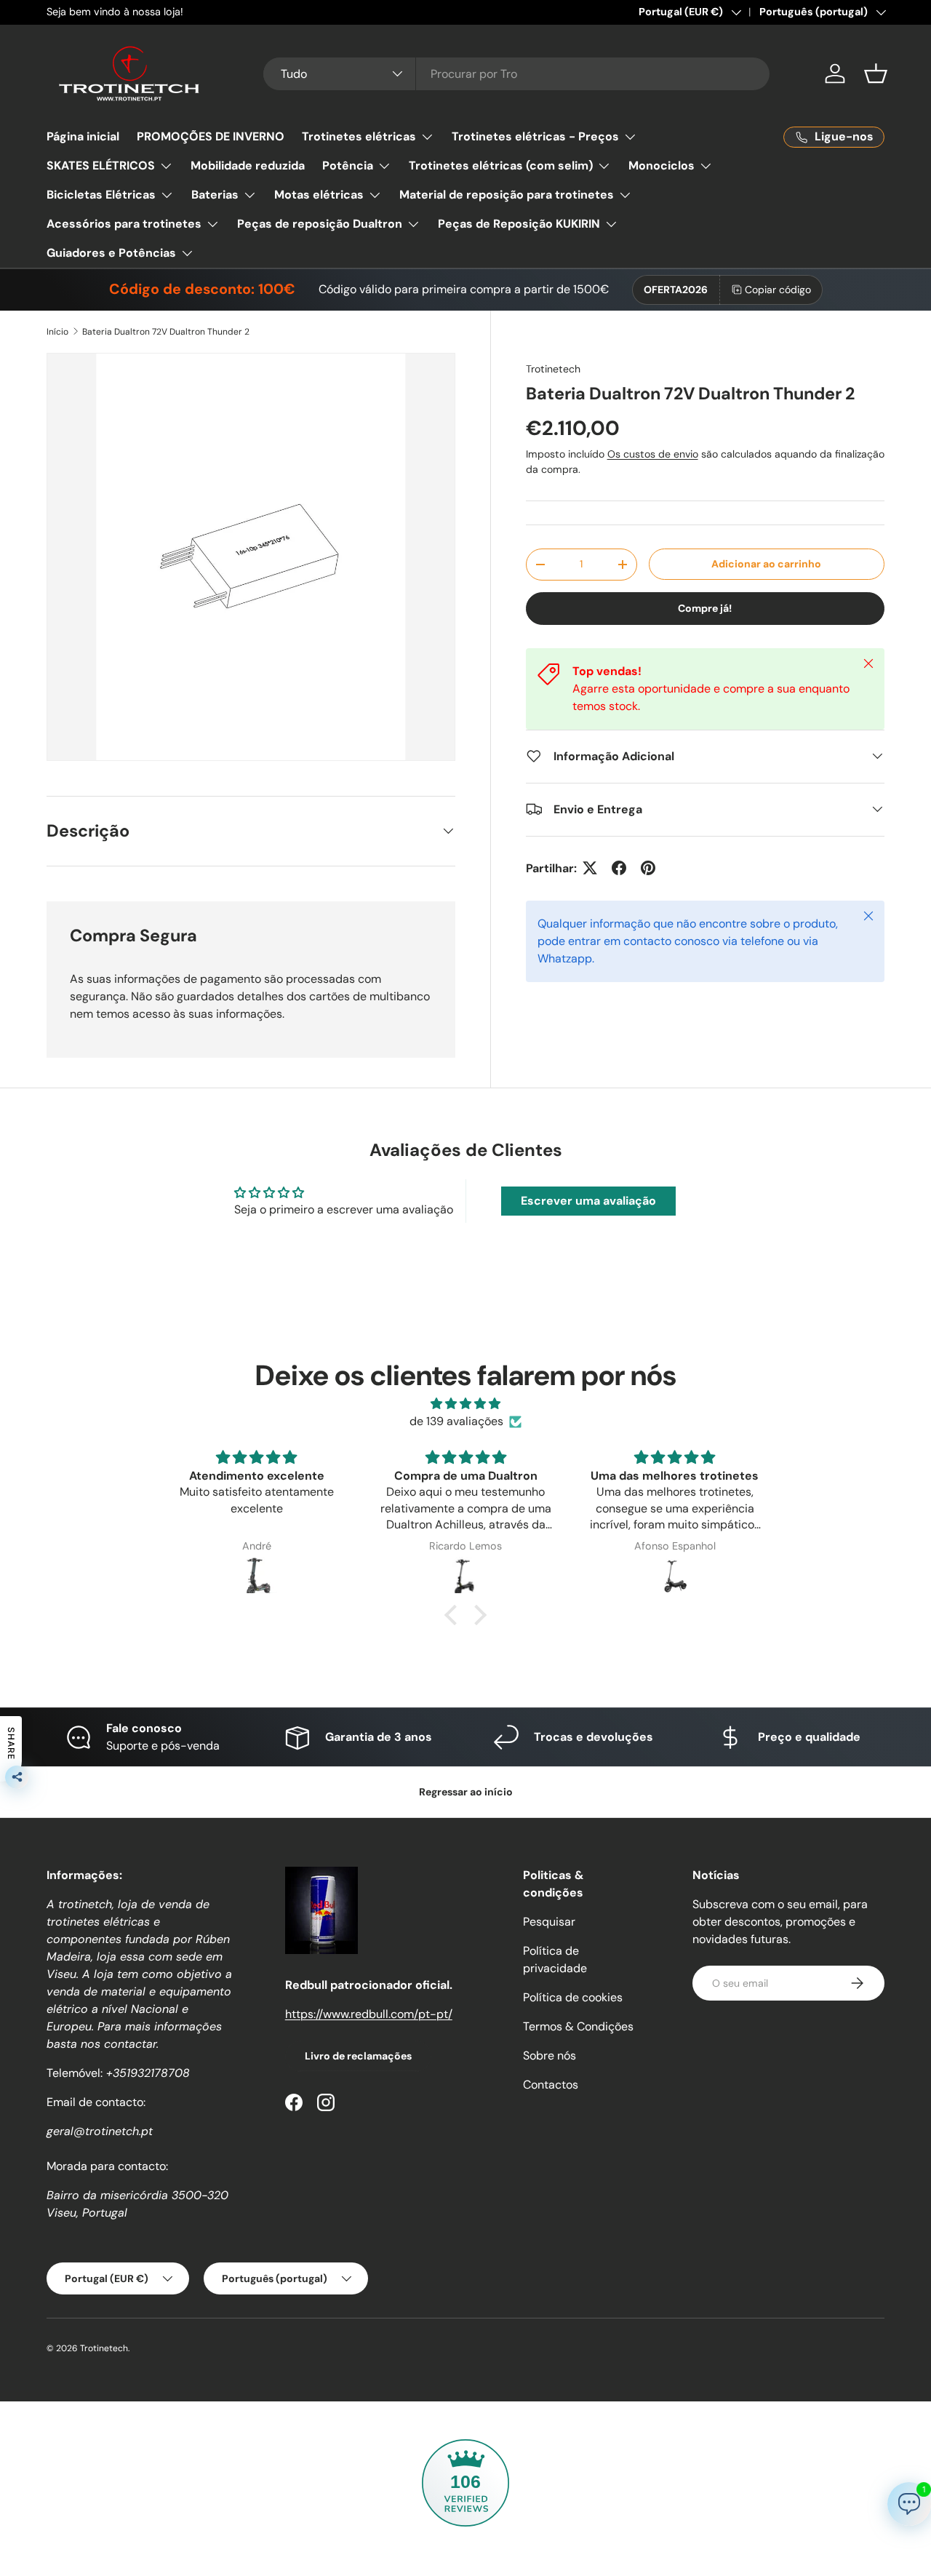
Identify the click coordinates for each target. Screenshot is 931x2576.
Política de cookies (573, 1997)
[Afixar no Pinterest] (648, 868)
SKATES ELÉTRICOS (101, 166)
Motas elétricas (319, 195)
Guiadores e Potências (111, 253)
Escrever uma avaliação (588, 1201)
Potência (348, 166)
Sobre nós (550, 2055)
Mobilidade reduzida (248, 166)
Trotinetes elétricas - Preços (535, 136)
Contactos (551, 2085)
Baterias (215, 195)
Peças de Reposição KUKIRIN (519, 224)
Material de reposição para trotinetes (507, 195)
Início (57, 332)
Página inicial (83, 136)
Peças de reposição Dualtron (320, 224)
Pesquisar (549, 1922)
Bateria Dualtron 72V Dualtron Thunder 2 (166, 332)
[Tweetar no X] (590, 868)
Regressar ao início (466, 1792)
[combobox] (517, 74)
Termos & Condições (578, 2026)
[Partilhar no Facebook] (619, 868)
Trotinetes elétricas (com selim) (501, 166)
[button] (876, 73)
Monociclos (662, 166)
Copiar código (778, 290)
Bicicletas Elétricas (101, 195)
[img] (465, 1404)
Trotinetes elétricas (359, 136)
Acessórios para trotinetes (124, 224)
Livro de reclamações (358, 2056)
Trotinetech (553, 369)
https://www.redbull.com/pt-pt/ (369, 2014)
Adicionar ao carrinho (766, 564)
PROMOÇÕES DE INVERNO (211, 136)
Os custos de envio (653, 454)
